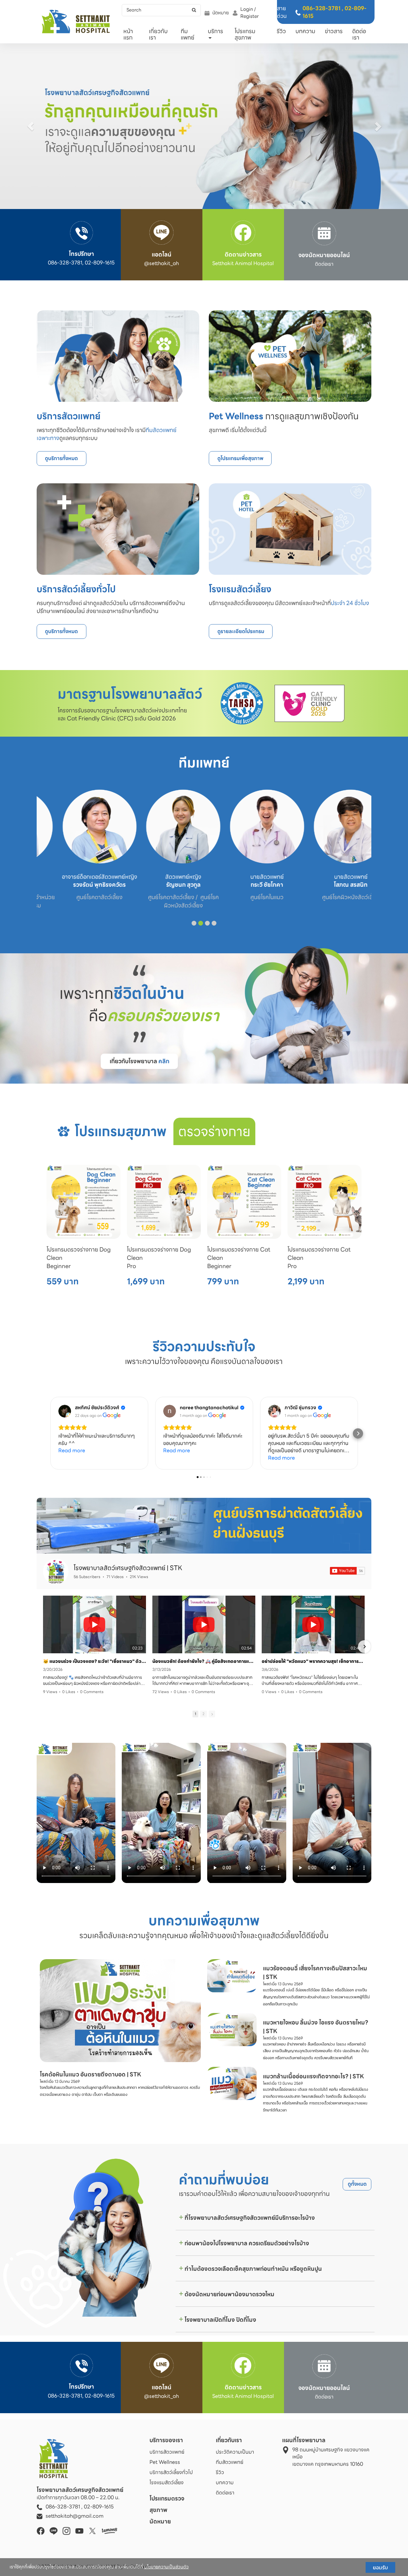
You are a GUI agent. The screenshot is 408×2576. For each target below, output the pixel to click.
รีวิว (281, 31)
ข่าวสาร (334, 31)
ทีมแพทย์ (188, 34)
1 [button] (195, 1714)
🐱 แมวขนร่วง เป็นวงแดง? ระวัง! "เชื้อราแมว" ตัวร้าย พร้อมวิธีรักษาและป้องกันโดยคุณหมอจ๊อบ (95, 1661)
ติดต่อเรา (359, 34)
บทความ (305, 31)
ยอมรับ (380, 2567)
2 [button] (204, 1714)
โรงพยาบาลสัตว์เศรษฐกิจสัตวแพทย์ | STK (128, 1568)
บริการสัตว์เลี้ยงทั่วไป (171, 2472)
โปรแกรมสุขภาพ (245, 34)
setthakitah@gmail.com (75, 2516)
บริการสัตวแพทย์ (167, 2452)
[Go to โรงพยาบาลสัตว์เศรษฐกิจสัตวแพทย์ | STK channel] (56, 1571)
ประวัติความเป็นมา (235, 2452)
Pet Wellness (165, 2462)
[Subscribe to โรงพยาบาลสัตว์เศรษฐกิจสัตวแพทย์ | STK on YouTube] (347, 1571)
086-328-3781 (321, 8)
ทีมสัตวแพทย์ (229, 2462)
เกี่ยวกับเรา (158, 34)
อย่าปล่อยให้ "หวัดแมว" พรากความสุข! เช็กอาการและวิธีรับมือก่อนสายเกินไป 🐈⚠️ (313, 1661)
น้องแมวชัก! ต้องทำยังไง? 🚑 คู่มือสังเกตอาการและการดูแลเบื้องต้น (204, 1661)
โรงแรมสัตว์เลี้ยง (167, 2482)
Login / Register (250, 13)
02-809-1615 (99, 2507)
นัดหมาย (221, 13)
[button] (31, 126)
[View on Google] (65, 1411)
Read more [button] (72, 1450)
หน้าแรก (128, 34)
